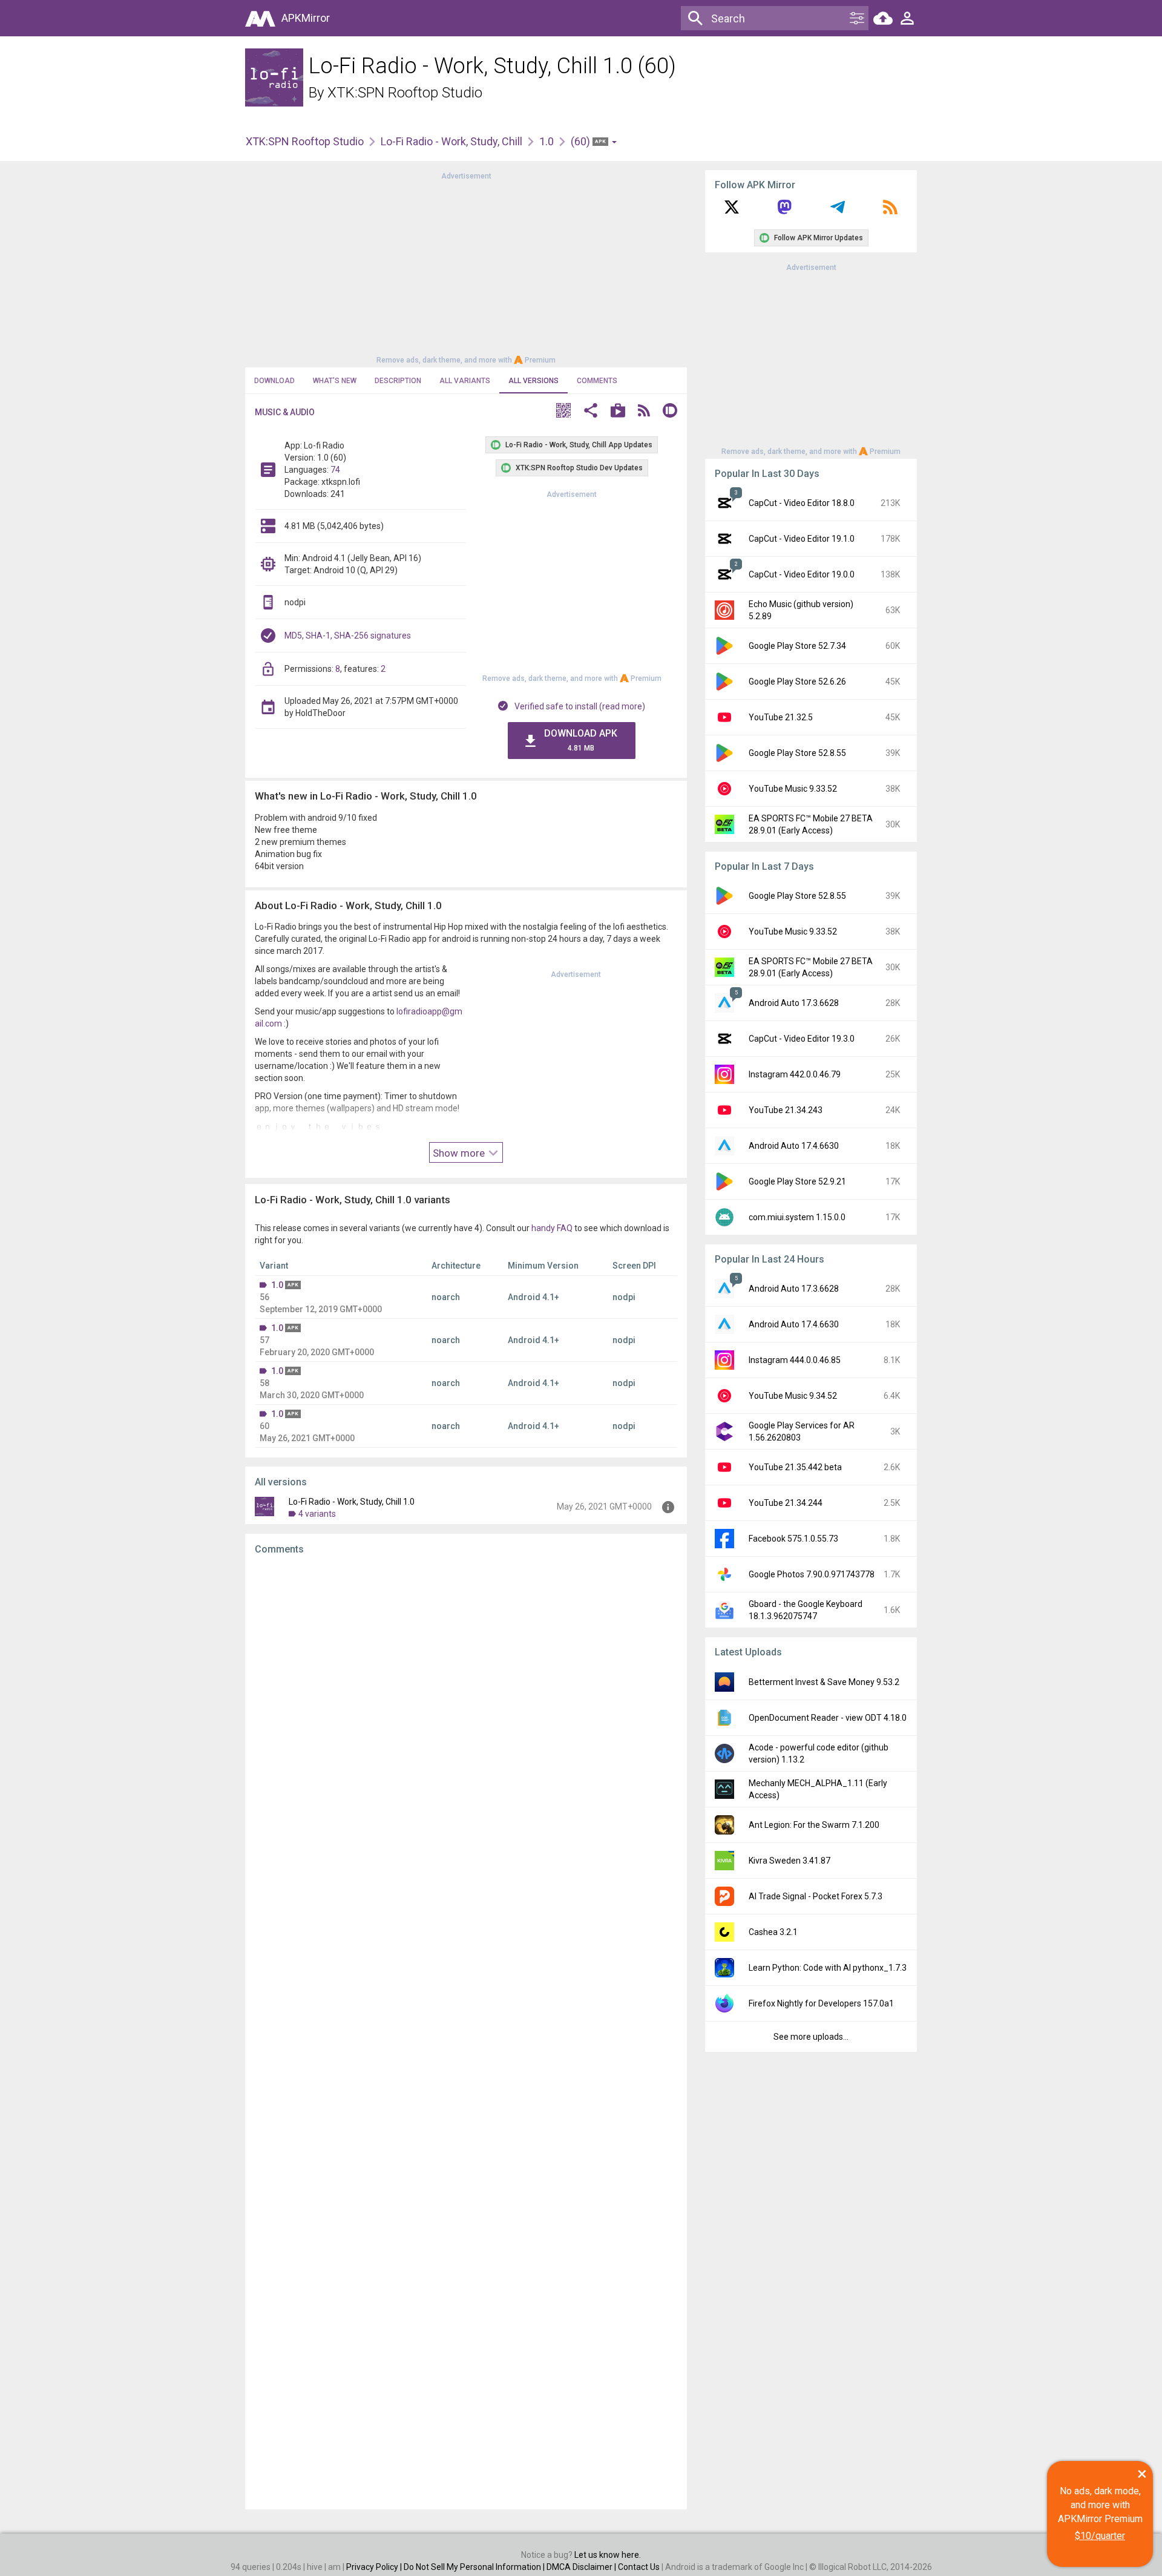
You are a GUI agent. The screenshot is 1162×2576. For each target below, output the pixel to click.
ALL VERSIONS (533, 381)
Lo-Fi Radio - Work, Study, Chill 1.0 (352, 1502)
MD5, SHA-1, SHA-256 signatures (348, 636)
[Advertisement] (466, 267)
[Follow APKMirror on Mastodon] (784, 211)
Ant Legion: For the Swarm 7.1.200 (814, 1825)
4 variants (317, 1514)
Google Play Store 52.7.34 (797, 646)
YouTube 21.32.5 (781, 717)
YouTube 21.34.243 (786, 1110)
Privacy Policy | (375, 2567)
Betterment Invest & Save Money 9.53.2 (824, 1682)
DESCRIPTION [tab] (398, 381)
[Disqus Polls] (466, 1718)
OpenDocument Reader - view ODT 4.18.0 (828, 1718)
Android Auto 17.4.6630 (794, 1146)
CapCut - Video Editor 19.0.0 (802, 574)
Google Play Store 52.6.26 (797, 682)
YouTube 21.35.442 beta (795, 1467)
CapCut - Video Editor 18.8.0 (802, 503)
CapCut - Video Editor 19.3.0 (802, 1039)
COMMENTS (597, 381)
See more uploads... (811, 2037)
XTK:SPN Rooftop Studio (405, 93)
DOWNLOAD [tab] (274, 381)
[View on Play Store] (618, 412)
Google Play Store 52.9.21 (797, 1181)
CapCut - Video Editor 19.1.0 (802, 539)
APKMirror (306, 18)
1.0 (547, 141)
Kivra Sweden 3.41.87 (789, 1861)
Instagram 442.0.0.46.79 (795, 1074)
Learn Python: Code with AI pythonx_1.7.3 (828, 1968)
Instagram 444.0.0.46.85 (795, 1360)
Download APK (581, 740)
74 (335, 470)
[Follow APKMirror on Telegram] (838, 211)
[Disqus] (466, 2032)
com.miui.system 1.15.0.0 (797, 1217)
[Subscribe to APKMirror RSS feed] (890, 211)
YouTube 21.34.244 (786, 1503)
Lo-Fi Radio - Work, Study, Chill (451, 141)
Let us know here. (608, 2555)
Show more (460, 1153)
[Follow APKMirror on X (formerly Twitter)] (732, 211)
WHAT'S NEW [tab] (335, 381)
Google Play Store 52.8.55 (797, 753)
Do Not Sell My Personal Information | (475, 2567)
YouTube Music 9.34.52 (793, 1396)
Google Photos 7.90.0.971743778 (812, 1574)
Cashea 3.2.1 (773, 1932)
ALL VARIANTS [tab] (465, 381)
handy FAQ (552, 1228)
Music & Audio (285, 412)
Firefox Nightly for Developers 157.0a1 (821, 2003)
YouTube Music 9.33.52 (793, 789)
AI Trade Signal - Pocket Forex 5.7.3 (816, 1896)
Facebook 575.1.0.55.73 (793, 1539)
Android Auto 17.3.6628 (794, 1003)
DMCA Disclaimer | (582, 2567)
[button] (563, 412)
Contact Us (639, 2567)
